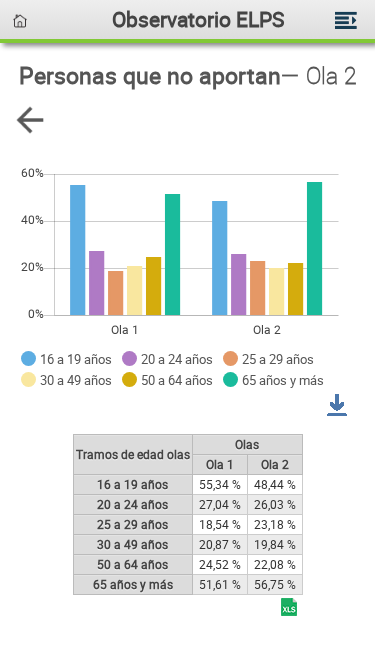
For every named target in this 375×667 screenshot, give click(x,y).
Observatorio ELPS (198, 18)
